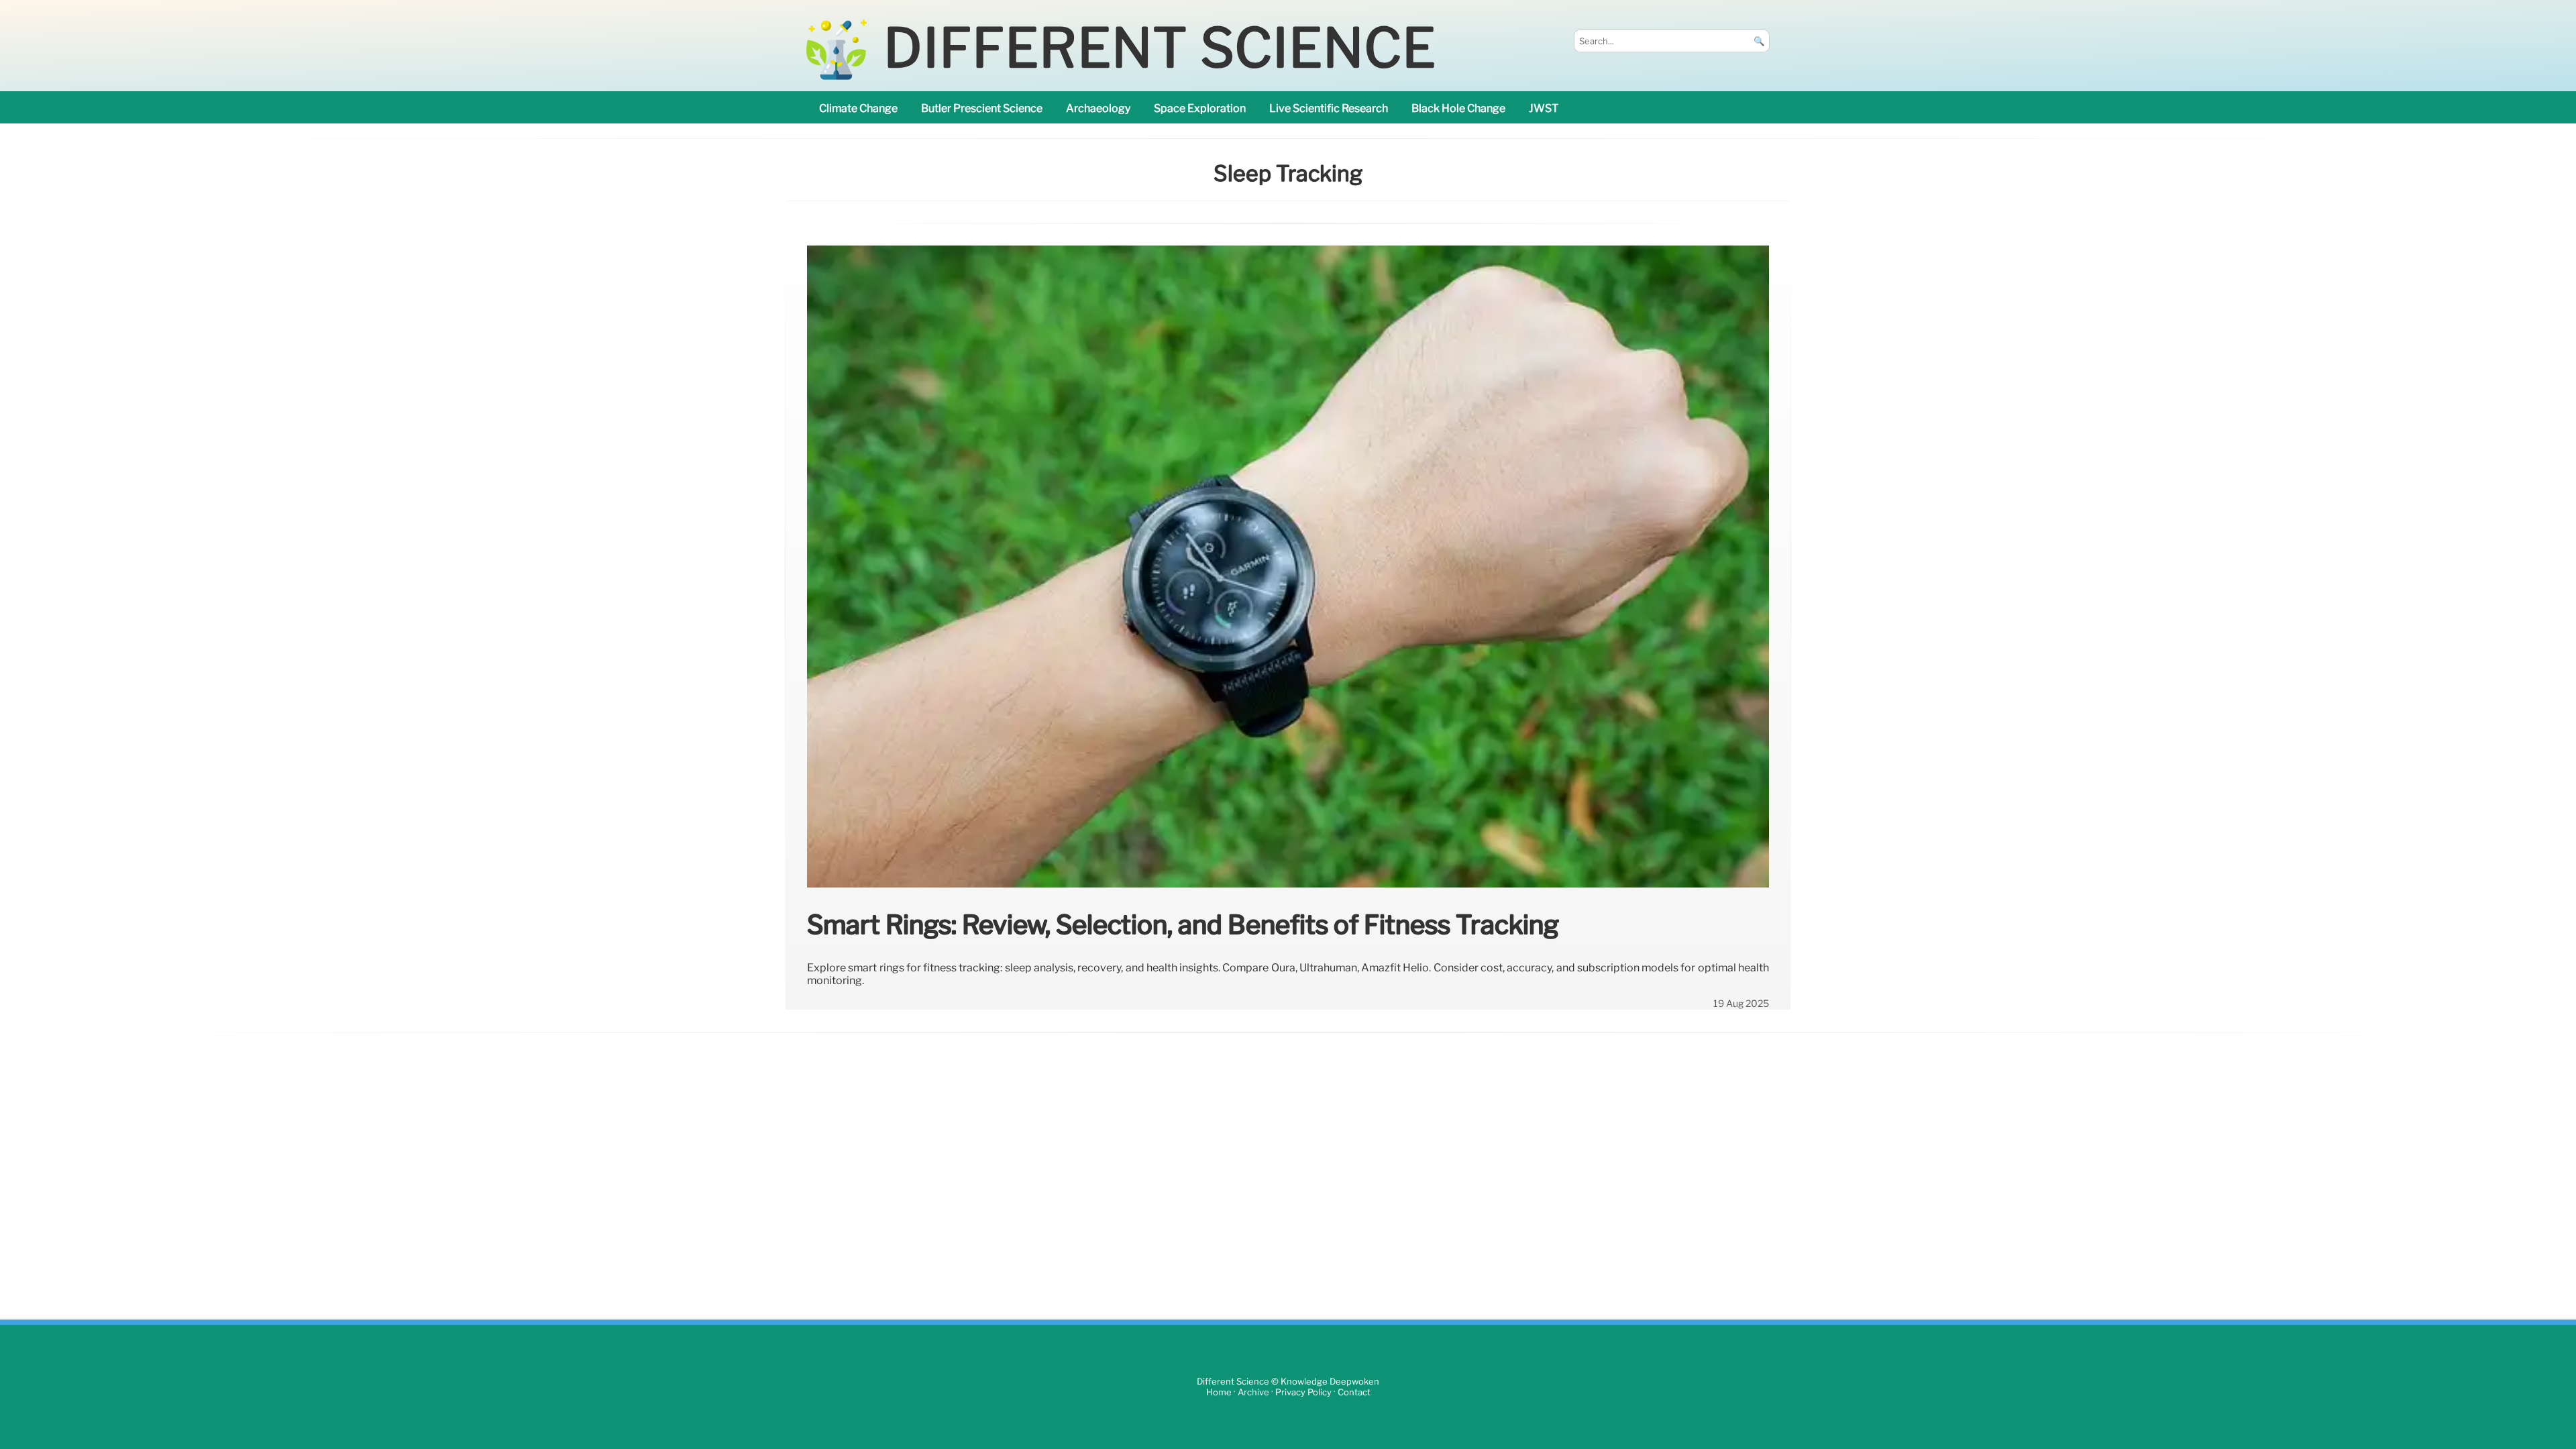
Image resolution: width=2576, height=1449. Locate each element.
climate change (858, 108)
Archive (1253, 1392)
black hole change (1458, 108)
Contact (1354, 1392)
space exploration (1200, 108)
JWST (1544, 108)
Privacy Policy (1303, 1392)
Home (1219, 1392)
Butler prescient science (982, 108)
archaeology (1098, 108)
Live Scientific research (1329, 108)
